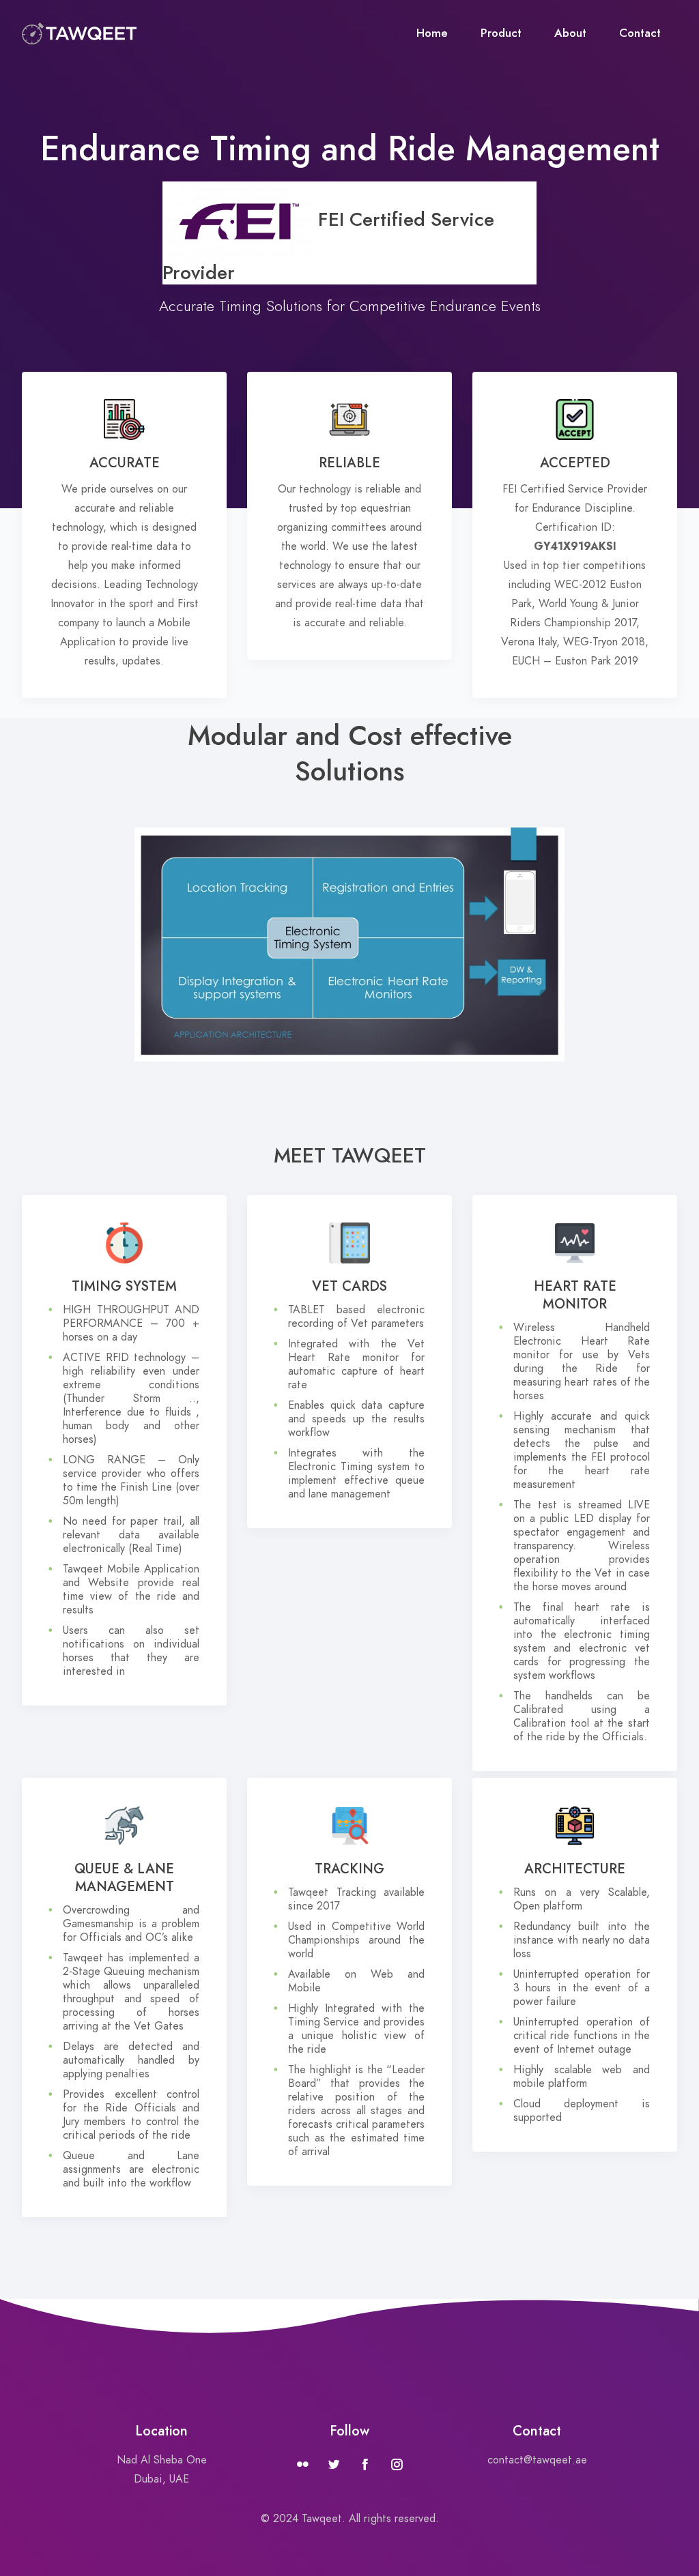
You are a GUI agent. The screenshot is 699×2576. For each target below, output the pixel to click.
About (570, 33)
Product (501, 33)
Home (432, 33)
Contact (640, 33)
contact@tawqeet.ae (537, 2460)
